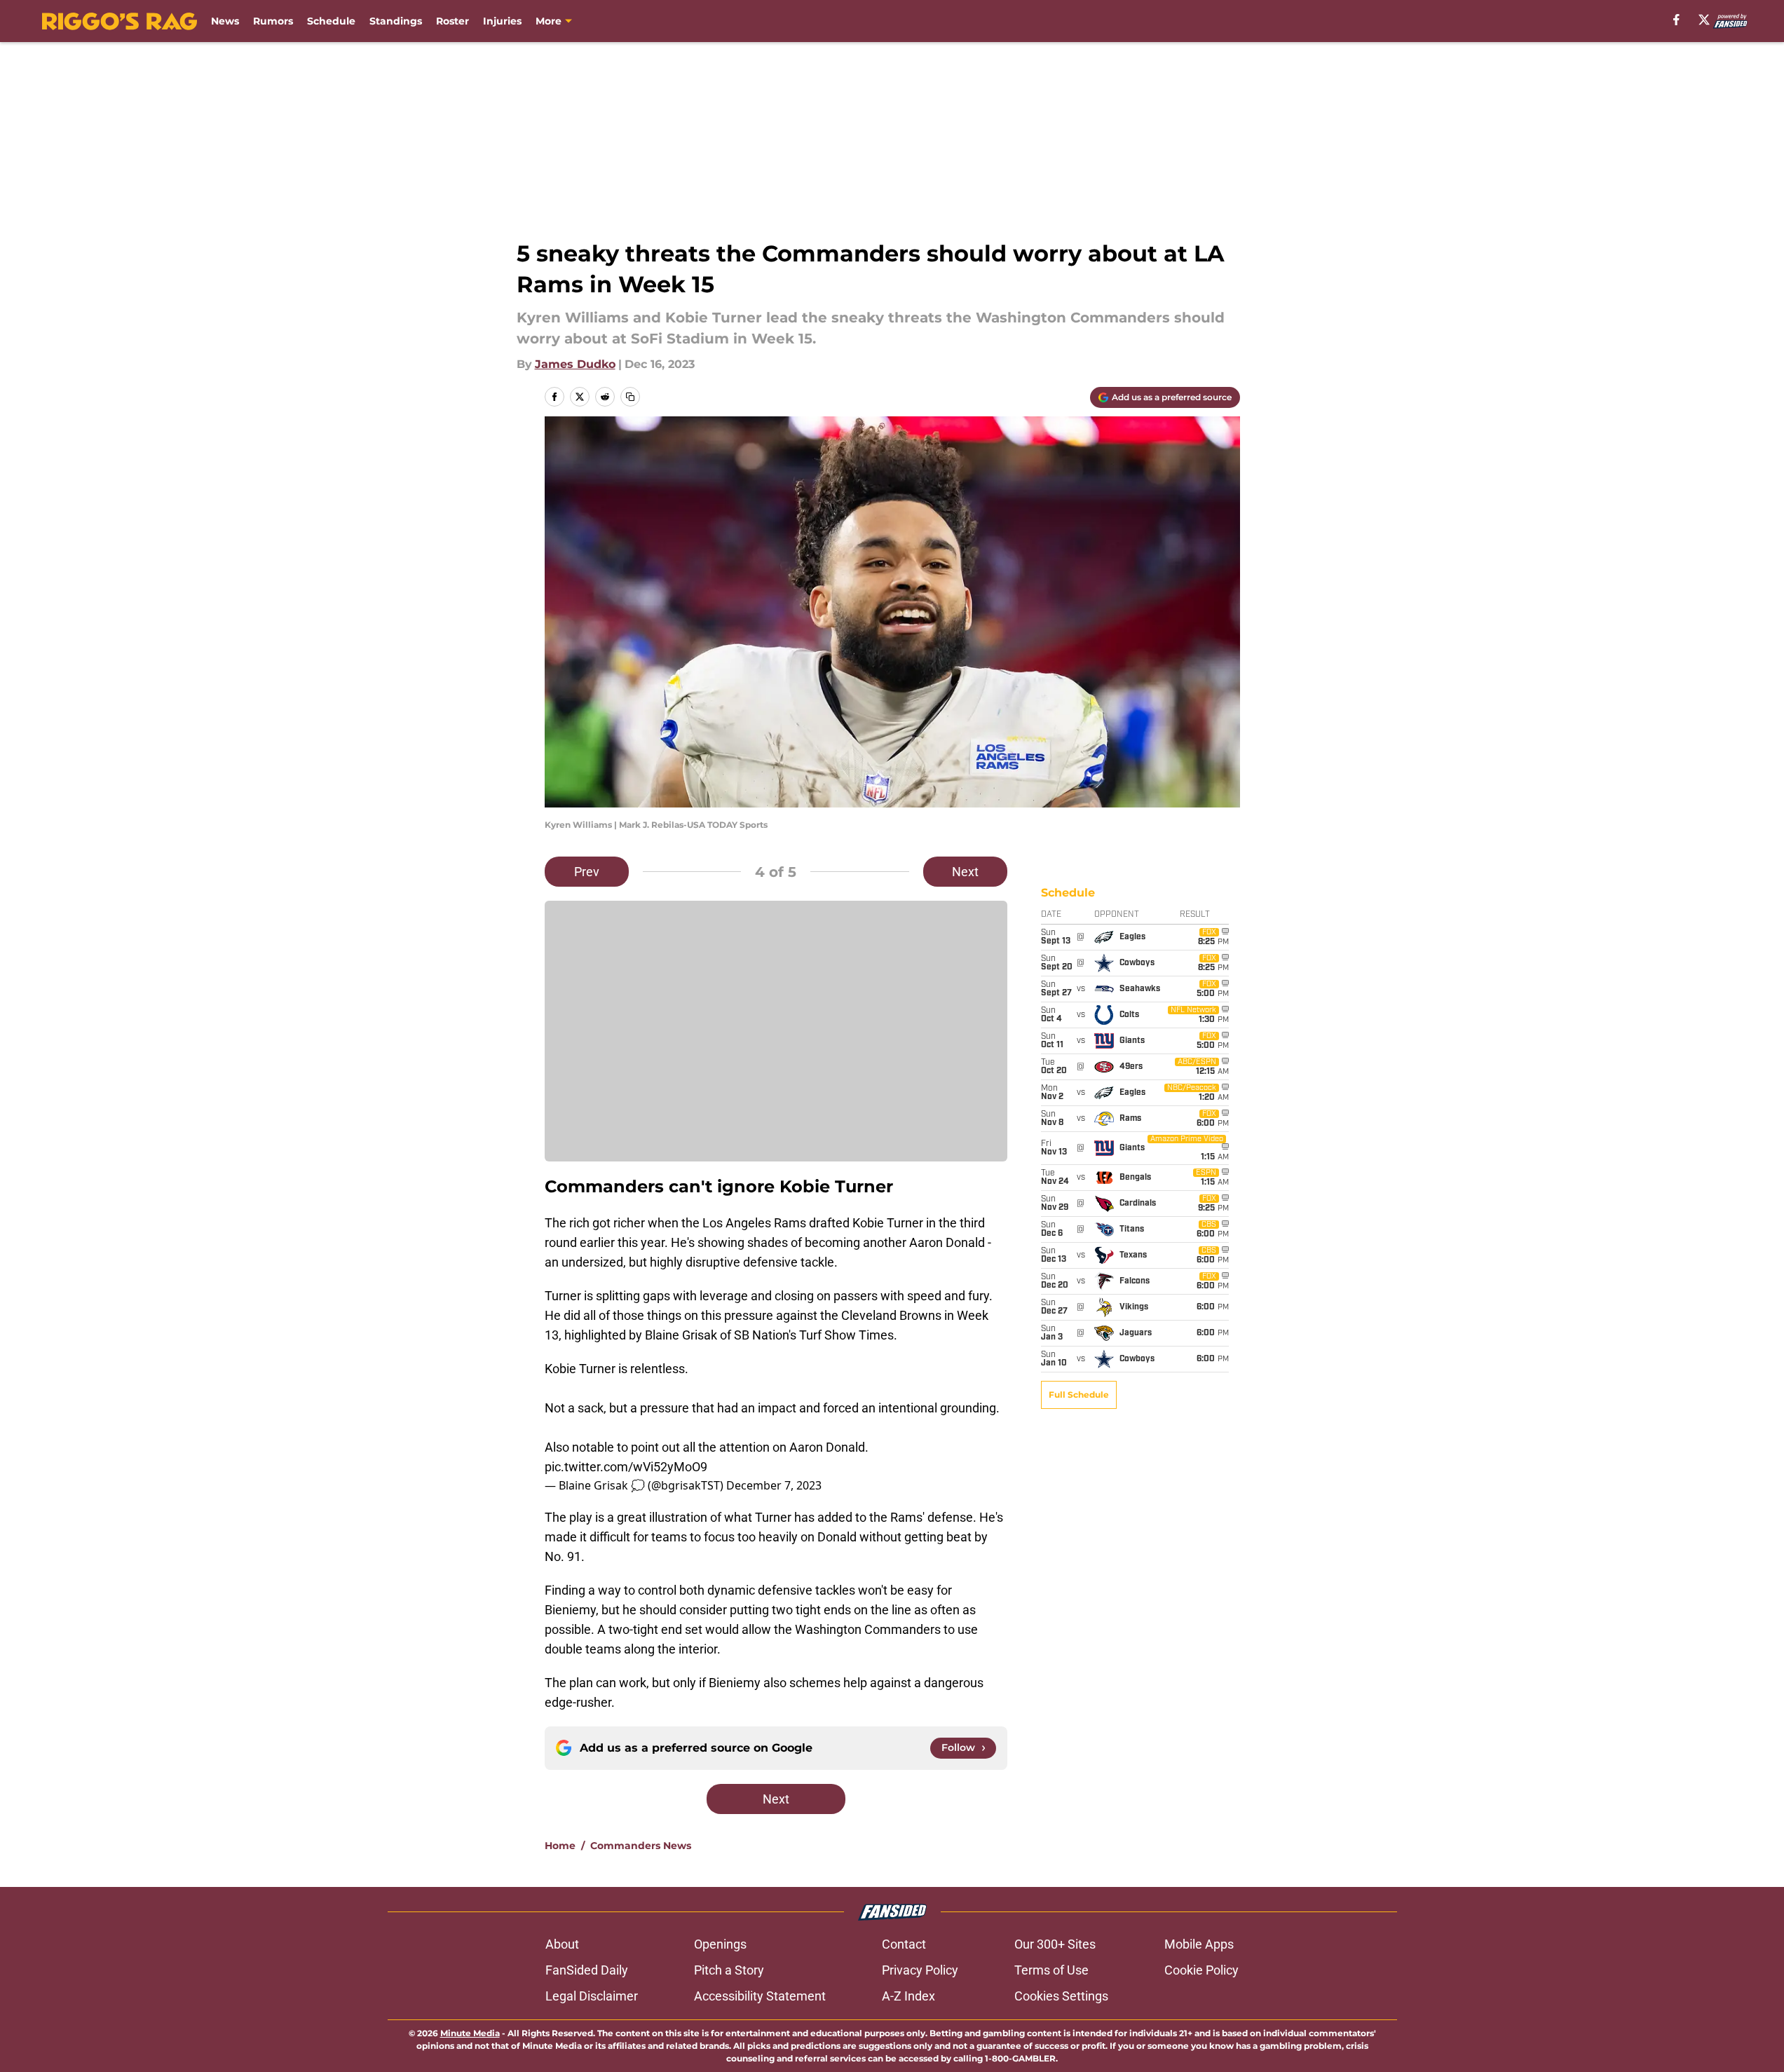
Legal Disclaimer (592, 1996)
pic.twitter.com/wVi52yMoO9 (626, 1467)
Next (965, 872)
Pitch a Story (729, 1970)
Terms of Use (1051, 1970)
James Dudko (575, 364)
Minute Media (470, 2033)
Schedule (331, 21)
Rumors (273, 21)
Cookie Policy (1201, 1970)
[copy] (630, 397)
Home (560, 1846)
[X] (1704, 20)
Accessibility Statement (760, 1996)
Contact (904, 1944)
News (225, 21)
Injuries (502, 21)
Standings (396, 21)
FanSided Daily (587, 1970)
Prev (587, 872)
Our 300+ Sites (1055, 1944)
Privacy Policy (920, 1970)
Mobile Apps (1199, 1944)
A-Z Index (908, 1996)
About (562, 1944)
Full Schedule (1079, 1395)
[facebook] (1676, 20)
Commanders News (641, 1846)
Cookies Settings (1061, 1996)
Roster (452, 21)
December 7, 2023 (774, 1485)
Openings (720, 1944)
